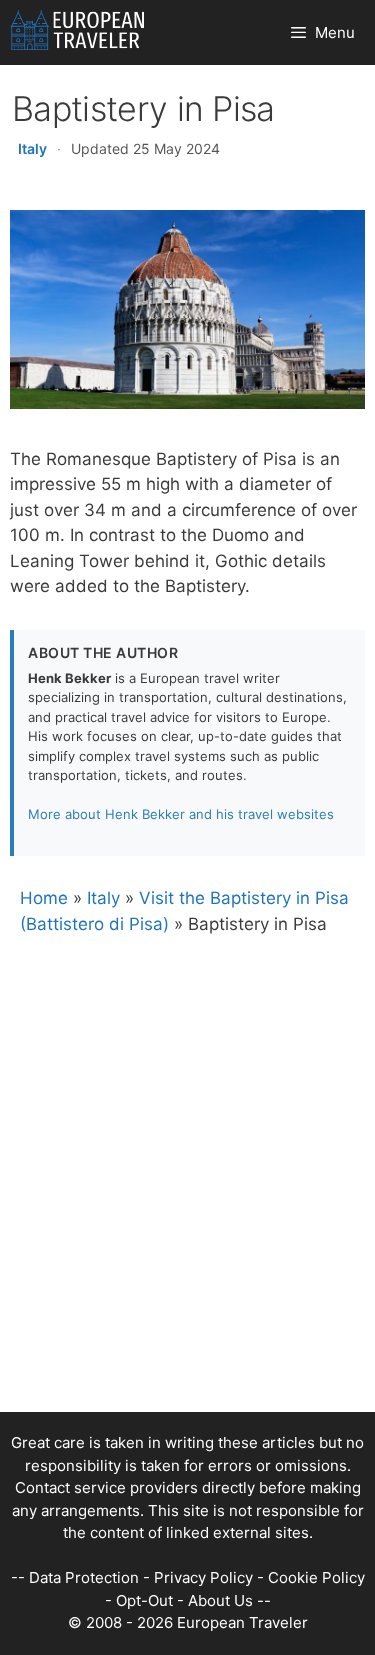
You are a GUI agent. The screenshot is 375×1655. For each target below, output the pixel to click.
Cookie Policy (316, 1577)
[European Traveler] (77, 32)
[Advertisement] (187, 1224)
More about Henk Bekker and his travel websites (181, 814)
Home (44, 898)
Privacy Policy (203, 1577)
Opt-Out (144, 1600)
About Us (220, 1600)
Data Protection (84, 1577)
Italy (32, 148)
